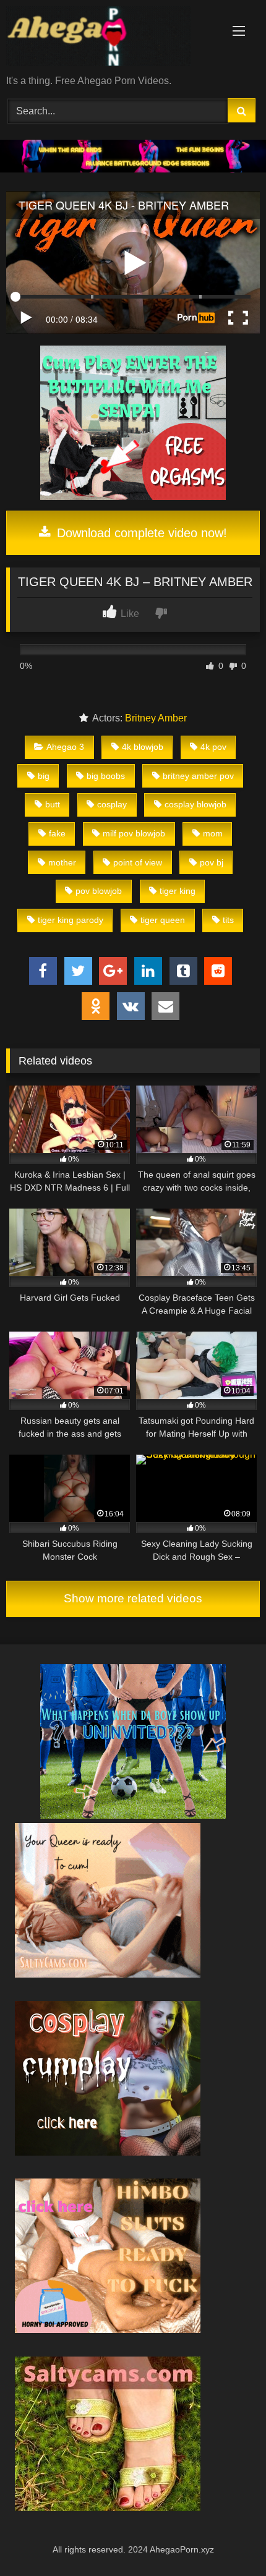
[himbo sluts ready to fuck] (108, 2330)
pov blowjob (99, 891)
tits (228, 920)
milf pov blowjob (134, 833)
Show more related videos (133, 1598)
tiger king (178, 891)
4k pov (213, 747)
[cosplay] (133, 497)
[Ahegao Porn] (109, 38)
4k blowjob (143, 747)
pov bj (212, 862)
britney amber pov (198, 776)
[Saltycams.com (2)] (108, 2508)
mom (213, 833)
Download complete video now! (140, 533)
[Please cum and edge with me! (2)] (108, 1974)
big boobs (106, 776)
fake (57, 833)
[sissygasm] (133, 1815)
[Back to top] (228, 2539)
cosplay (112, 804)
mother (62, 862)
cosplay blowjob (195, 804)
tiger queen (163, 920)
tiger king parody (71, 920)
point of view (138, 862)
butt (53, 804)
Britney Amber (156, 718)
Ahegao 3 (65, 747)
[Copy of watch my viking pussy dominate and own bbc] (133, 169)
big (44, 776)
